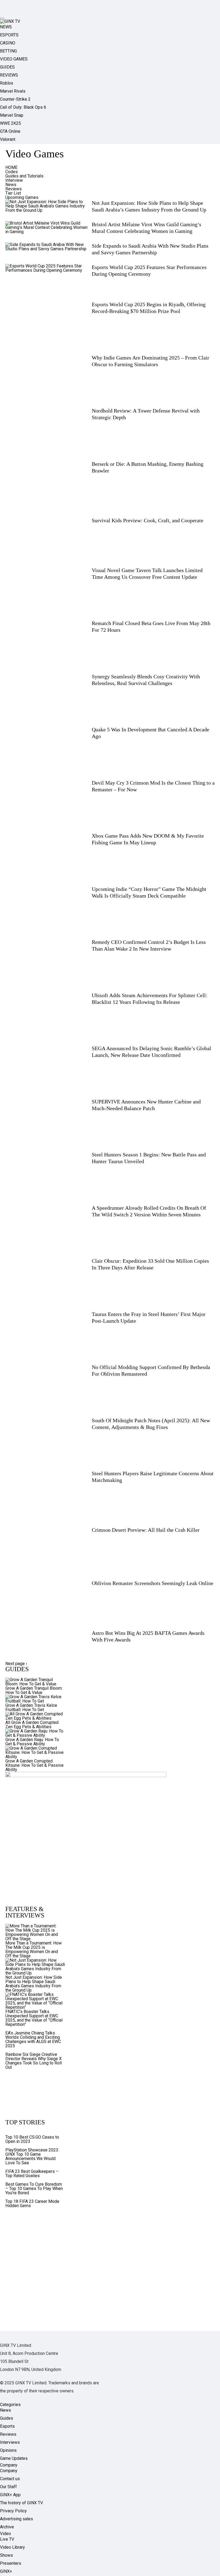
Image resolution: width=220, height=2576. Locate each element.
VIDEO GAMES (14, 59)
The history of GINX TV (21, 2503)
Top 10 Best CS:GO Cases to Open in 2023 (32, 2139)
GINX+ (6, 2571)
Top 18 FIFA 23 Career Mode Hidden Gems (32, 2204)
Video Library (12, 2547)
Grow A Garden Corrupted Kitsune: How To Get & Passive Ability (34, 1765)
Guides (7, 2418)
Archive (7, 2527)
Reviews (14, 189)
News (11, 185)
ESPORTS (9, 35)
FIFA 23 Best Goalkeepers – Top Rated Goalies (32, 2174)
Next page (16, 1664)
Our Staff (8, 2487)
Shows (6, 2555)
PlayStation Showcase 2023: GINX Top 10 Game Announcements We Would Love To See (32, 2156)
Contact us (10, 2479)
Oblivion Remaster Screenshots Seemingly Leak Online (153, 1583)
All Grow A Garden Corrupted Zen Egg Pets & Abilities (32, 1725)
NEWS (6, 27)
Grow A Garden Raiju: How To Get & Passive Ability (32, 1742)
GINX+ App (10, 2495)
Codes (12, 172)
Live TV (7, 2539)
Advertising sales (16, 2519)
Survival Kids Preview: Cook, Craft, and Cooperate (148, 520)
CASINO (8, 43)
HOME (11, 167)
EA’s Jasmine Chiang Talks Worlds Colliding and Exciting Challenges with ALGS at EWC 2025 (33, 2039)
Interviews (10, 2442)
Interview (14, 180)
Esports (7, 2426)
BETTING (8, 51)
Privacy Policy (13, 2511)
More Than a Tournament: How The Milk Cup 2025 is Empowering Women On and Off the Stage (34, 1949)
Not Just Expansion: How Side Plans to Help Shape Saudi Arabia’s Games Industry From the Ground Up (34, 1984)
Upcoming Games (22, 197)
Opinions (8, 2450)
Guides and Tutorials (24, 176)
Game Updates (14, 2458)
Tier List (13, 193)
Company (9, 2471)
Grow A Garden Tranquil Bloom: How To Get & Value (34, 1690)
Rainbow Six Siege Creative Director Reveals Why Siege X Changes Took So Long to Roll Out (34, 2061)
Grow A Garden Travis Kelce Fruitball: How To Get (31, 1707)
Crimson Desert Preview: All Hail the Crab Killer (146, 1530)
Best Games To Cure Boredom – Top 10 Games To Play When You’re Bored (34, 2189)
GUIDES (7, 67)
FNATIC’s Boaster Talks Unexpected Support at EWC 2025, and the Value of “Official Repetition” (34, 2018)
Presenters (11, 2563)
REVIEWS (9, 75)
